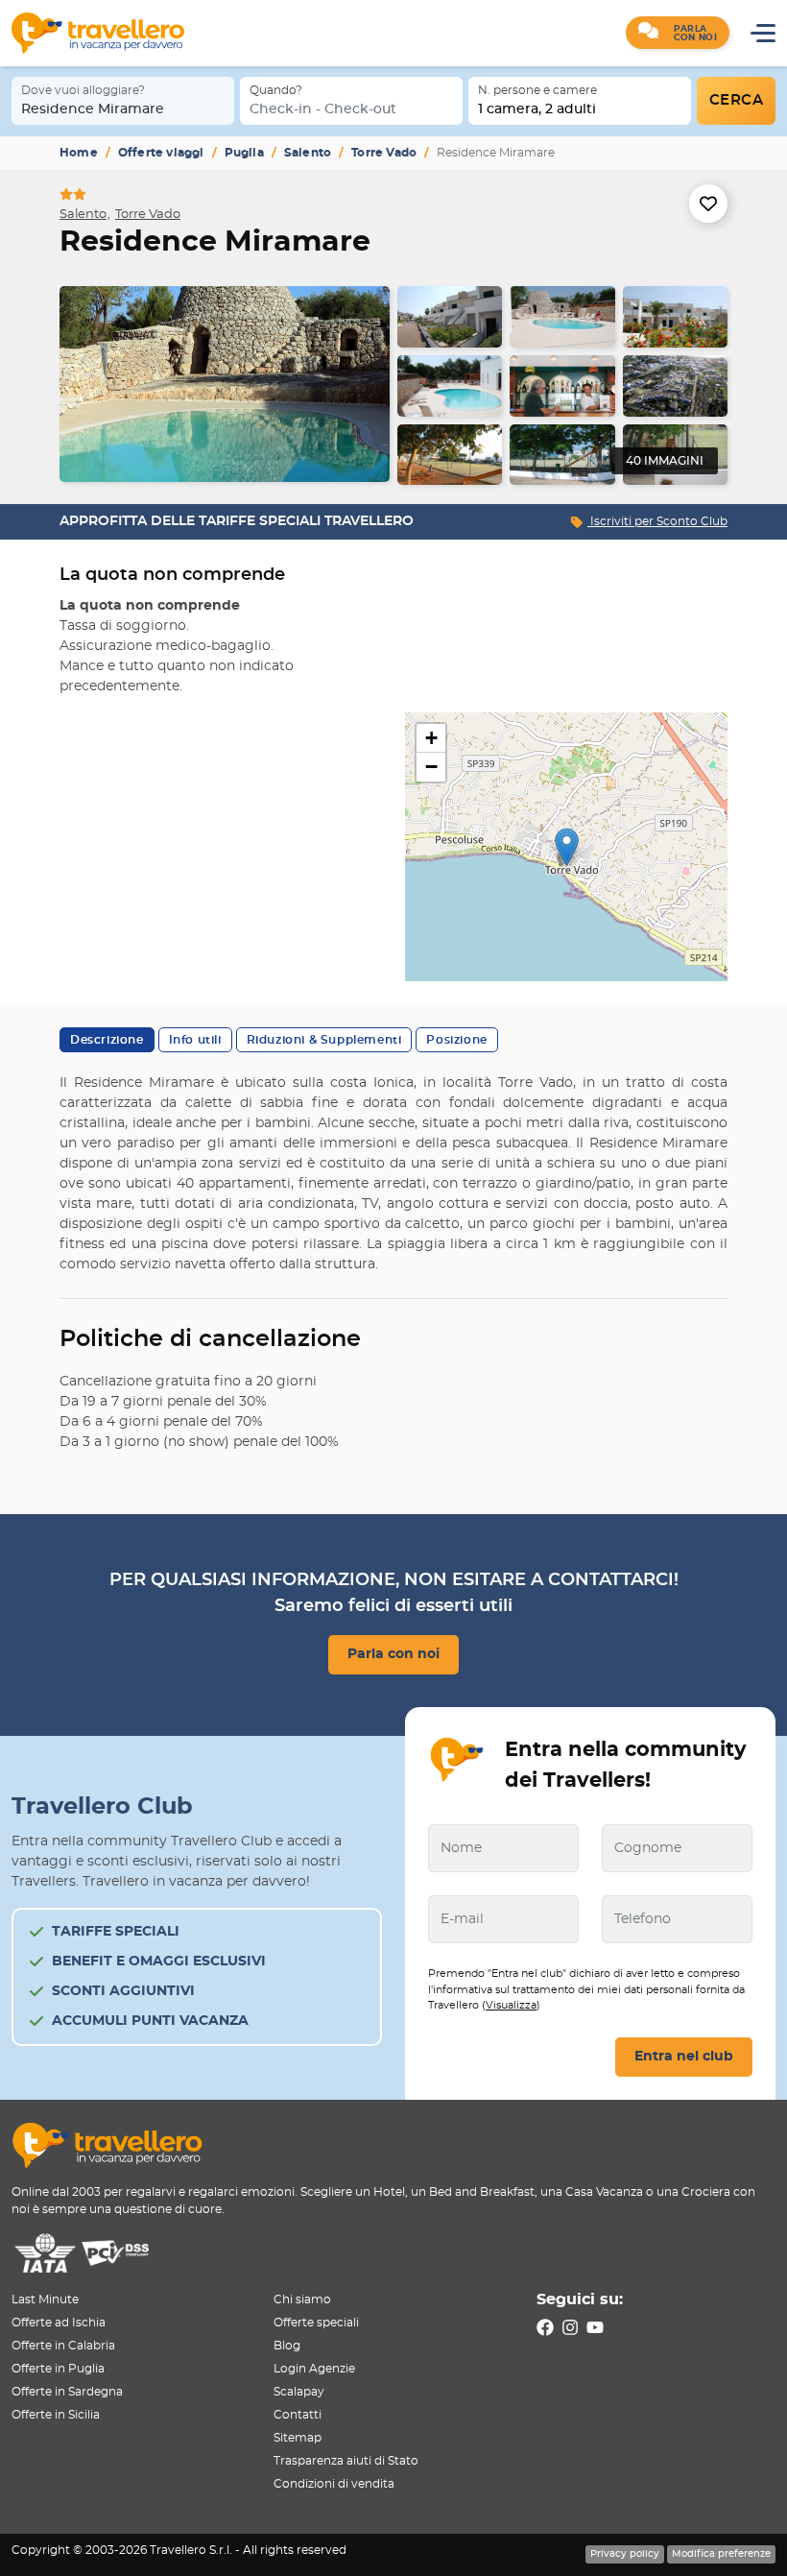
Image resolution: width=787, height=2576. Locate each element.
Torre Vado (384, 153)
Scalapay (299, 2392)
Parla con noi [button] (393, 1654)
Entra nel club (684, 2057)
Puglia (244, 153)
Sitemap (298, 2438)
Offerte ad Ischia (59, 2323)
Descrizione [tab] (107, 1040)
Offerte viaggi (161, 153)
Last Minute (45, 2299)
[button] (678, 33)
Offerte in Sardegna (67, 2392)
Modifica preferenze (721, 2554)
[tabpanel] (393, 385)
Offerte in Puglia (58, 2369)
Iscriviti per (657, 521)
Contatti (298, 2415)
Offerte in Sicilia (56, 2415)
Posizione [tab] (456, 1040)
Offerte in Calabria (63, 2346)
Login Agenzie (314, 2369)
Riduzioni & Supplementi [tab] (324, 1040)
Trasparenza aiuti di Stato (346, 2461)
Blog (287, 2346)
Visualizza (511, 2005)
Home (79, 153)
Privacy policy (625, 2554)
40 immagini (665, 461)
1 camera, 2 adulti (537, 109)
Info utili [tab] (195, 1040)
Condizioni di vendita (334, 2484)
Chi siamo (302, 2299)
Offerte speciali (316, 2323)
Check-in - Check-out (323, 109)
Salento (308, 153)
